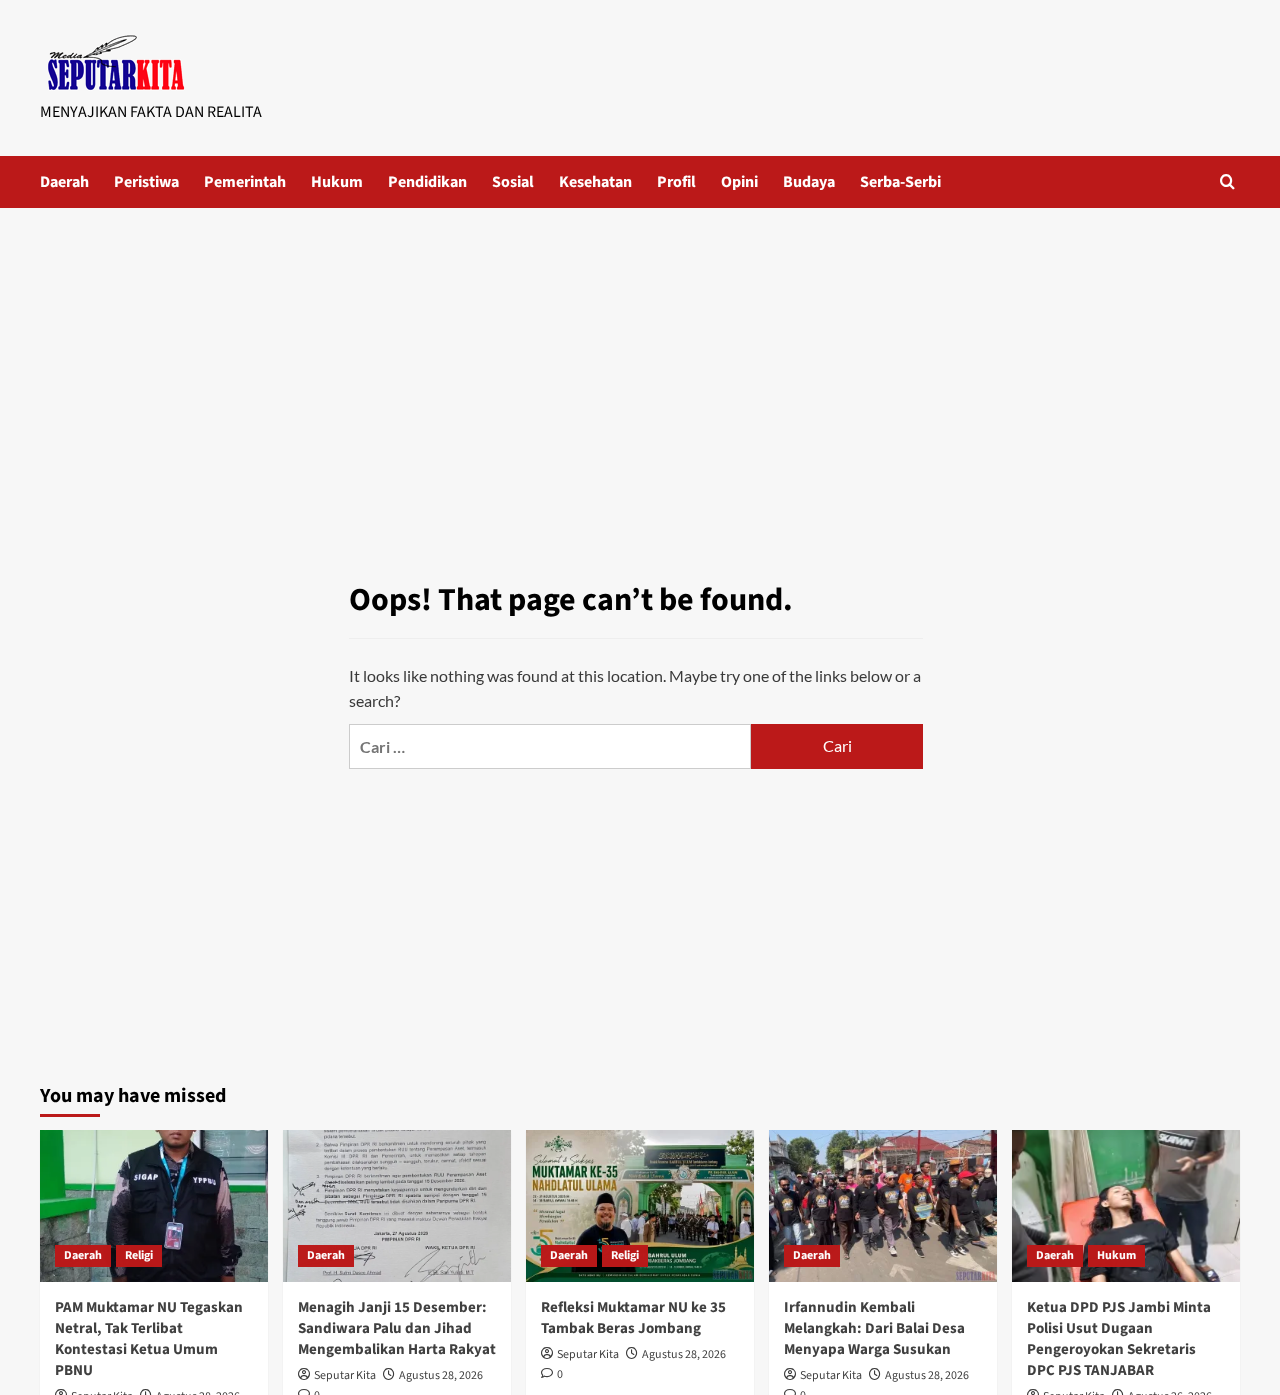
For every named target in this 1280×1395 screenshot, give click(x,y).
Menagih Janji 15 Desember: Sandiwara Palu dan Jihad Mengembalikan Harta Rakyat (397, 1328)
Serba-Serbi (900, 182)
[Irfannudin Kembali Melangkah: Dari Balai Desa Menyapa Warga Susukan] (883, 1206)
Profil (676, 182)
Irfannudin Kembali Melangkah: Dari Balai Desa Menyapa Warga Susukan (874, 1328)
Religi (139, 1255)
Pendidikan (427, 182)
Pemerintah (245, 182)
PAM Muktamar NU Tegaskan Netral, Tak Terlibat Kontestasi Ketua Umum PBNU (149, 1339)
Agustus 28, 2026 (441, 1375)
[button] (1227, 181)
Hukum (337, 182)
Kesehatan (595, 182)
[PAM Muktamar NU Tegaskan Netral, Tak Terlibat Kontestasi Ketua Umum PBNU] (154, 1206)
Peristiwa (146, 182)
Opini (739, 182)
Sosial (513, 182)
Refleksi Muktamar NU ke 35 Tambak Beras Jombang (633, 1318)
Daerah (64, 182)
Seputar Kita (345, 1375)
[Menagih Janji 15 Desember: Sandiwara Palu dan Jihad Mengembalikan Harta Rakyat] (397, 1206)
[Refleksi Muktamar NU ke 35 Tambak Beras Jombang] (640, 1206)
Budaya (809, 182)
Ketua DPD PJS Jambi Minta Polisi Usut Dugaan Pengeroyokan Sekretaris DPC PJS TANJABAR (1119, 1339)
